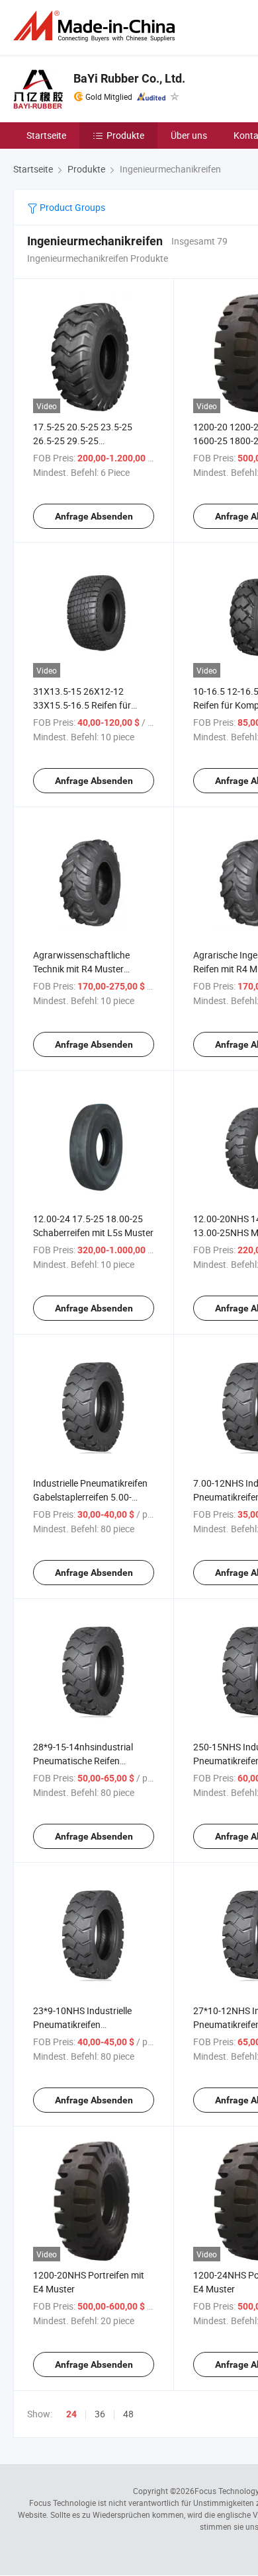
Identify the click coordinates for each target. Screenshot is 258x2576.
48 (128, 2414)
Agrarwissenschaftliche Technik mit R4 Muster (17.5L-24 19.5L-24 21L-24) (90, 969)
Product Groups (71, 207)
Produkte (125, 135)
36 (100, 2414)
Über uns (189, 135)
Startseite (46, 135)
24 (71, 2414)
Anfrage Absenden (94, 516)
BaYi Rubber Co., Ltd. (129, 78)
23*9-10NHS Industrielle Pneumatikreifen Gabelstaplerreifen (82, 2024)
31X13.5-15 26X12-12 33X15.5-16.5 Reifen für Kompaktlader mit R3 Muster (92, 705)
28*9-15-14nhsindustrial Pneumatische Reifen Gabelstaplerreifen (83, 1761)
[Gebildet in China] (97, 26)
